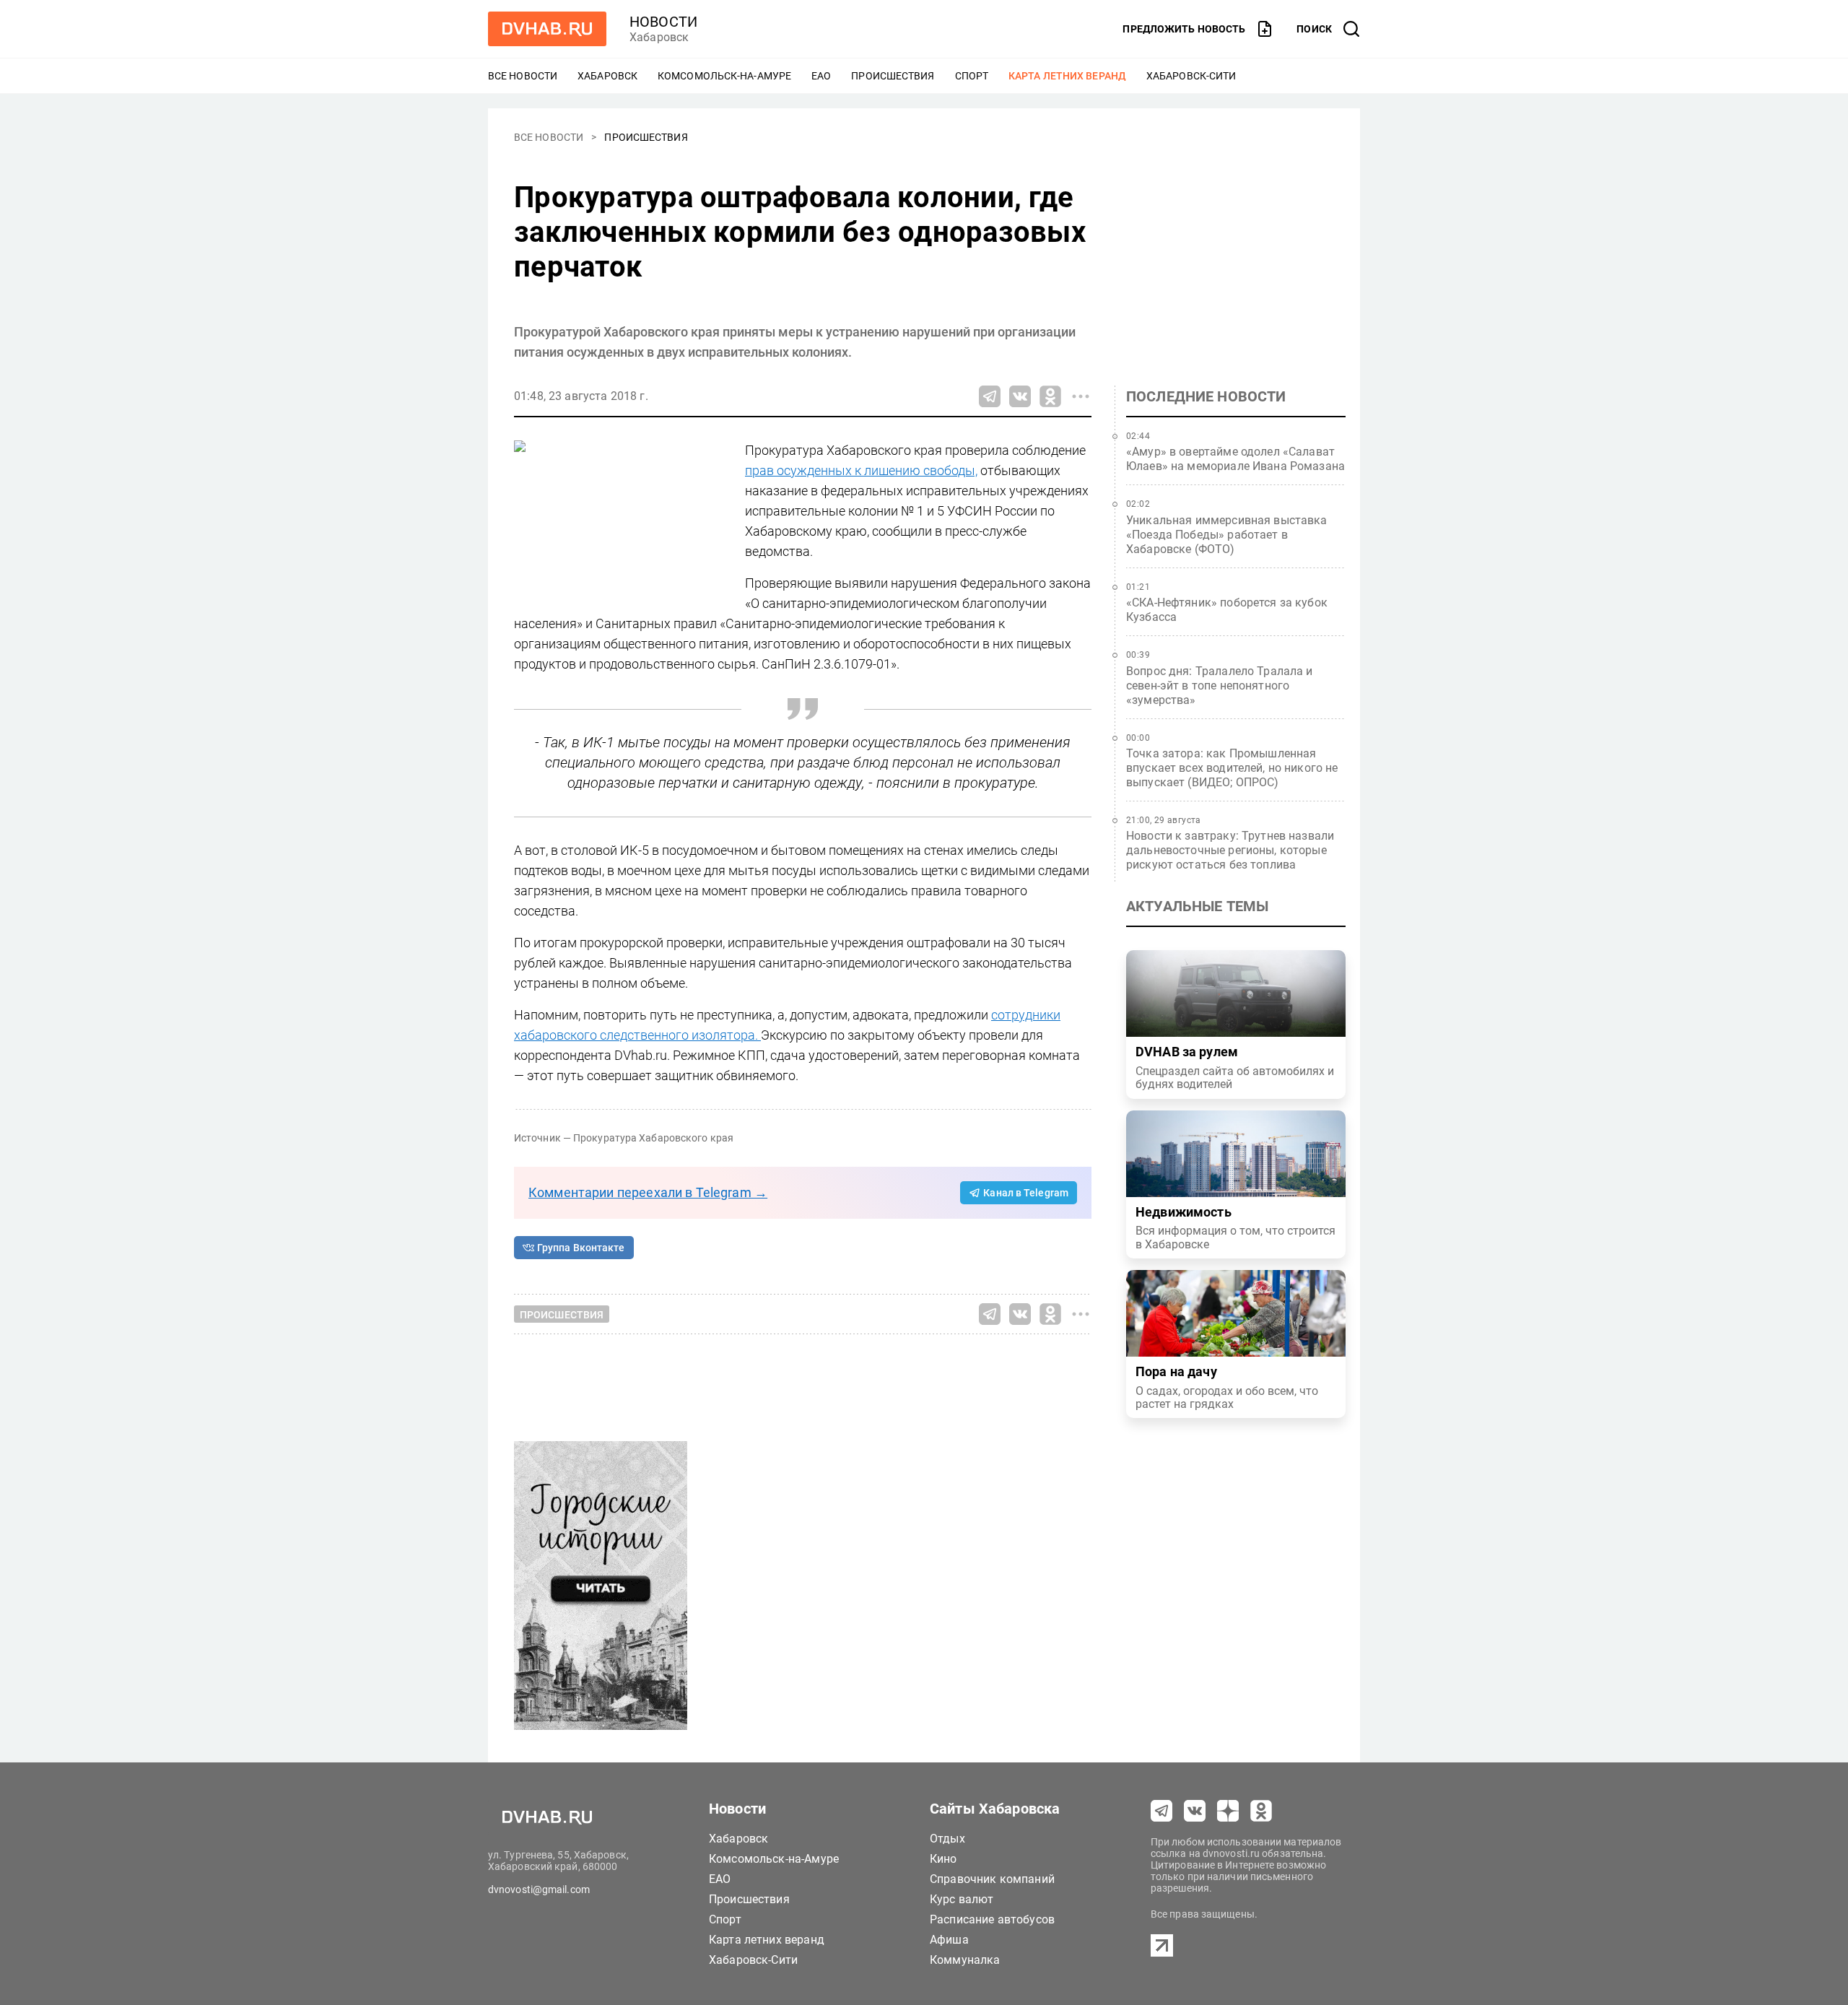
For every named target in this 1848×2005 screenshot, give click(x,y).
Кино (943, 1859)
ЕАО (821, 76)
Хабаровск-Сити (1191, 76)
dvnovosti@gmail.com (539, 1889)
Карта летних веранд (1067, 76)
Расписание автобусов (992, 1919)
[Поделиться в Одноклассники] (1050, 396)
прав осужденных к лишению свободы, (861, 470)
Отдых (947, 1839)
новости (663, 22)
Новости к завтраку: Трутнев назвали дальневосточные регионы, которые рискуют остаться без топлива (1230, 850)
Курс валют (962, 1899)
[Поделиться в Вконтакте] (1020, 396)
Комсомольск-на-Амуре (724, 76)
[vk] (1195, 1811)
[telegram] (1161, 1811)
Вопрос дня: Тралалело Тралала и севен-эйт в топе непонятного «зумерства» (1220, 686)
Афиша (949, 1940)
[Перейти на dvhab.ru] (547, 29)
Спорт (972, 76)
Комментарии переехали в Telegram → (648, 1192)
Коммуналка (965, 1960)
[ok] (1261, 1811)
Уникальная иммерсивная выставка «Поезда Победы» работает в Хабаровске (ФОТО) (1227, 535)
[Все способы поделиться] (1081, 396)
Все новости (523, 76)
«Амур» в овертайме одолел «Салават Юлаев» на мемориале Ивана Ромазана (1235, 459)
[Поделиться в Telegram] (990, 396)
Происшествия (893, 76)
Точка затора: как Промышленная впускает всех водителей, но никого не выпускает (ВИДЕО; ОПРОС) (1232, 768)
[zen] (1228, 1811)
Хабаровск (607, 76)
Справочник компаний (992, 1879)
